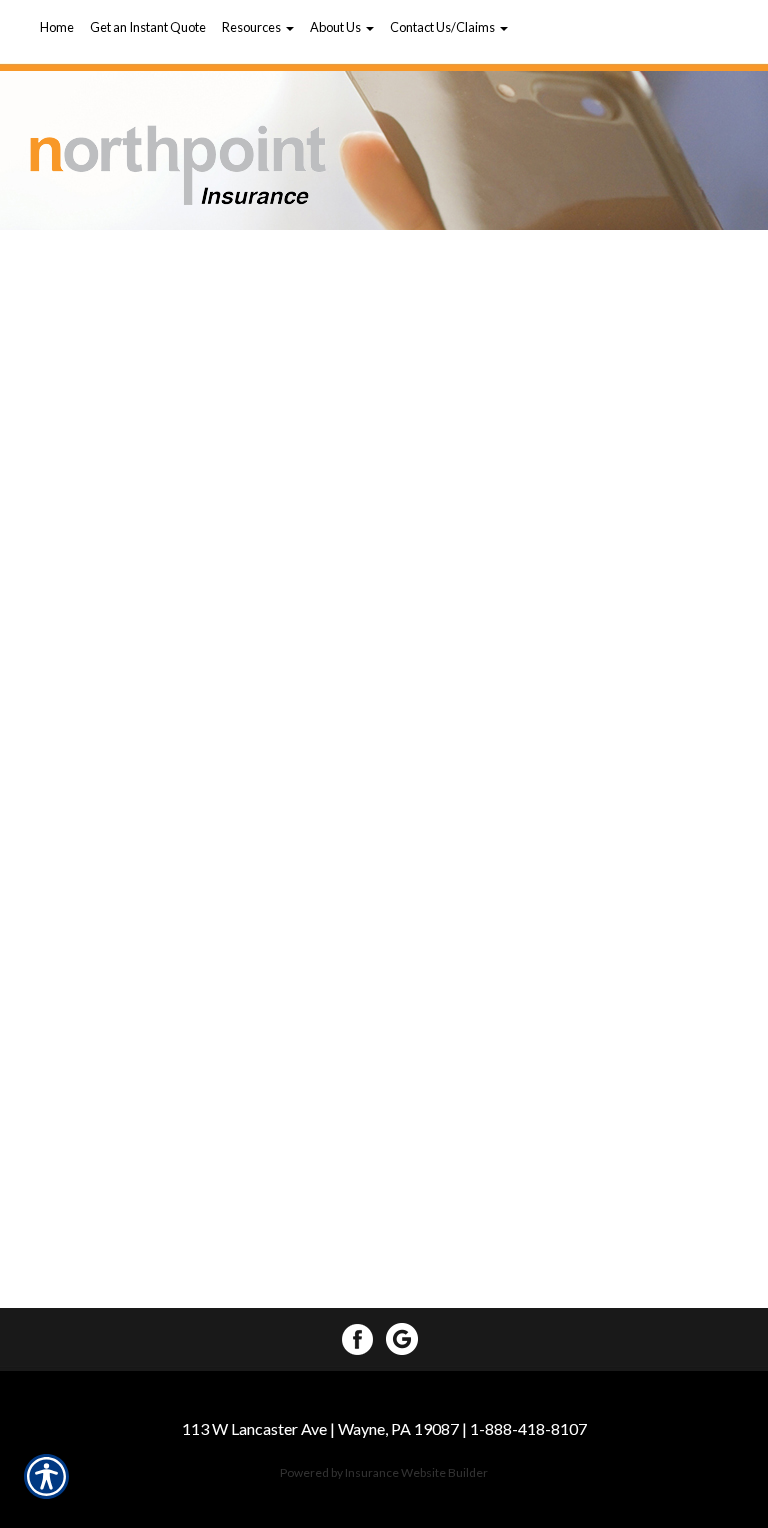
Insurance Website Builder (416, 1472)
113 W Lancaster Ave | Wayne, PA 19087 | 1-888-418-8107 (384, 1428)
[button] (258, 28)
